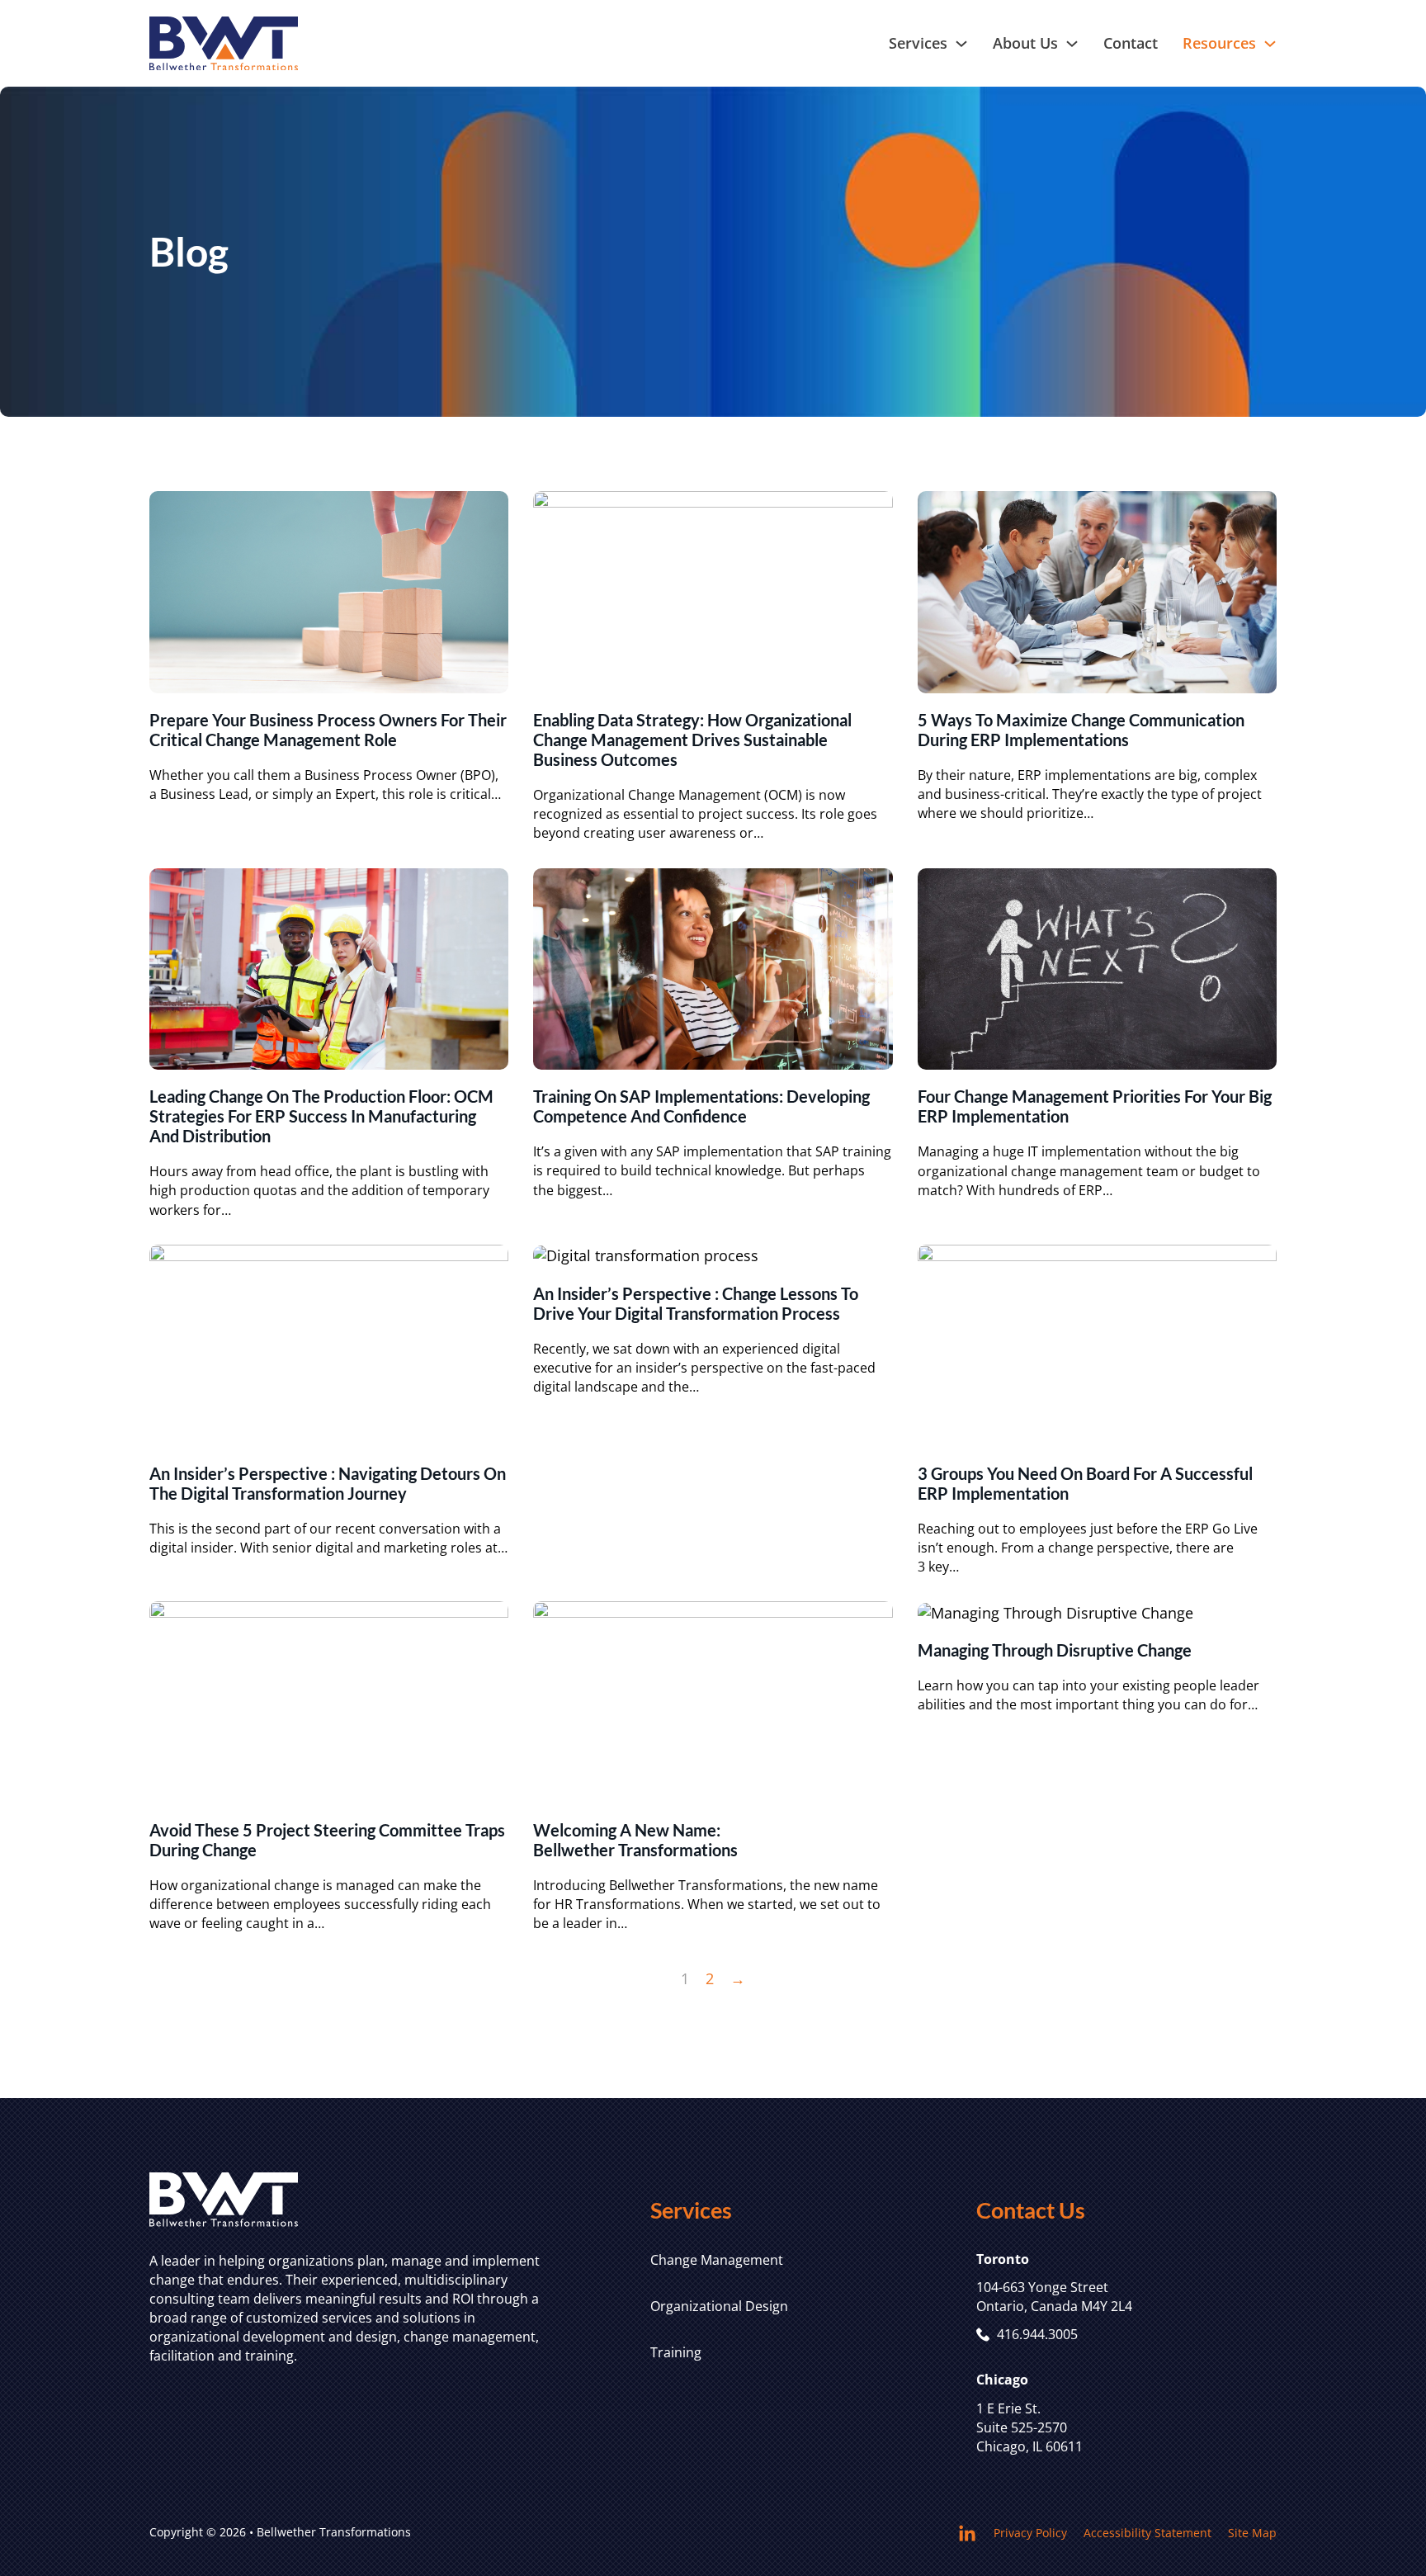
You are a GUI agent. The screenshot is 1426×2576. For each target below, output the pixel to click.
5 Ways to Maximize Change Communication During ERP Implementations (1081, 730)
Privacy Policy (1030, 2533)
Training (676, 2352)
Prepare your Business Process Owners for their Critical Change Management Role (328, 730)
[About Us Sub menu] (1072, 44)
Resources (1219, 43)
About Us (1025, 43)
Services (918, 43)
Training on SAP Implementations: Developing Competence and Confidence (701, 1106)
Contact (1131, 43)
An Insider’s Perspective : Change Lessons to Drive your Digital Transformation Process (696, 1303)
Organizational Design (719, 2306)
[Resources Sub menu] (1270, 44)
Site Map (1252, 2533)
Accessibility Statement (1147, 2533)
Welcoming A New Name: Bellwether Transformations (635, 1840)
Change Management (717, 2260)
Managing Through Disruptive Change (1055, 1650)
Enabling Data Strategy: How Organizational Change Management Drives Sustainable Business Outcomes (692, 740)
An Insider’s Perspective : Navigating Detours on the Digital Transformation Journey (328, 1483)
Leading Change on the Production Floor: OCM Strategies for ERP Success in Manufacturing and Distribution (321, 1116)
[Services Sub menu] (961, 44)
